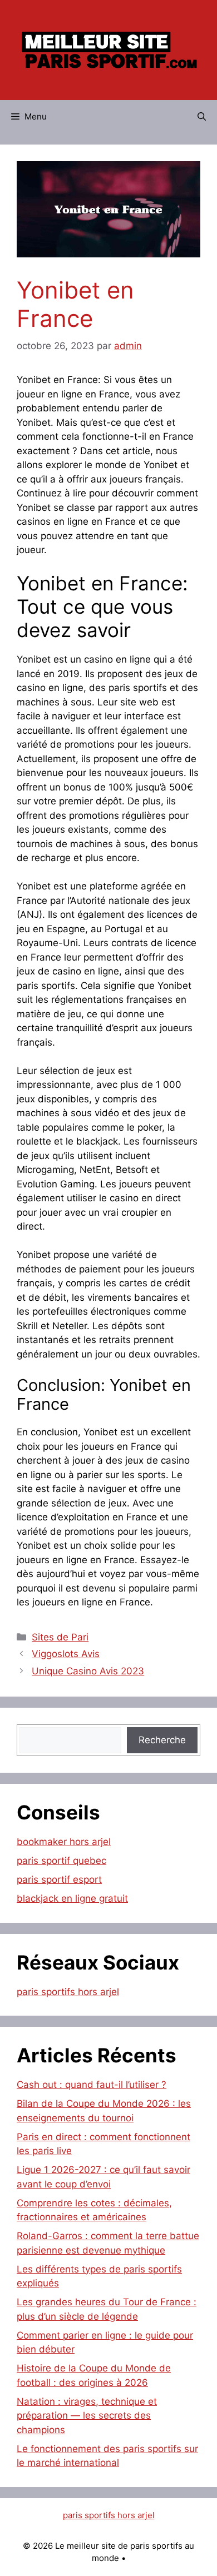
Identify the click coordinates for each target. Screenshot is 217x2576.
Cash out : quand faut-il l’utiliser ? (92, 2085)
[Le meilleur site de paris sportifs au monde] (108, 49)
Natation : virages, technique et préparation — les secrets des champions (87, 2416)
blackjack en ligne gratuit (72, 1898)
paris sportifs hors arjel (68, 1992)
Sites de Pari (60, 1637)
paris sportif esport (59, 1879)
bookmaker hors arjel (64, 1842)
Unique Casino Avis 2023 (88, 1671)
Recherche (162, 1740)
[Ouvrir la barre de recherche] (202, 117)
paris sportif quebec (61, 1861)
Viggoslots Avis (66, 1654)
